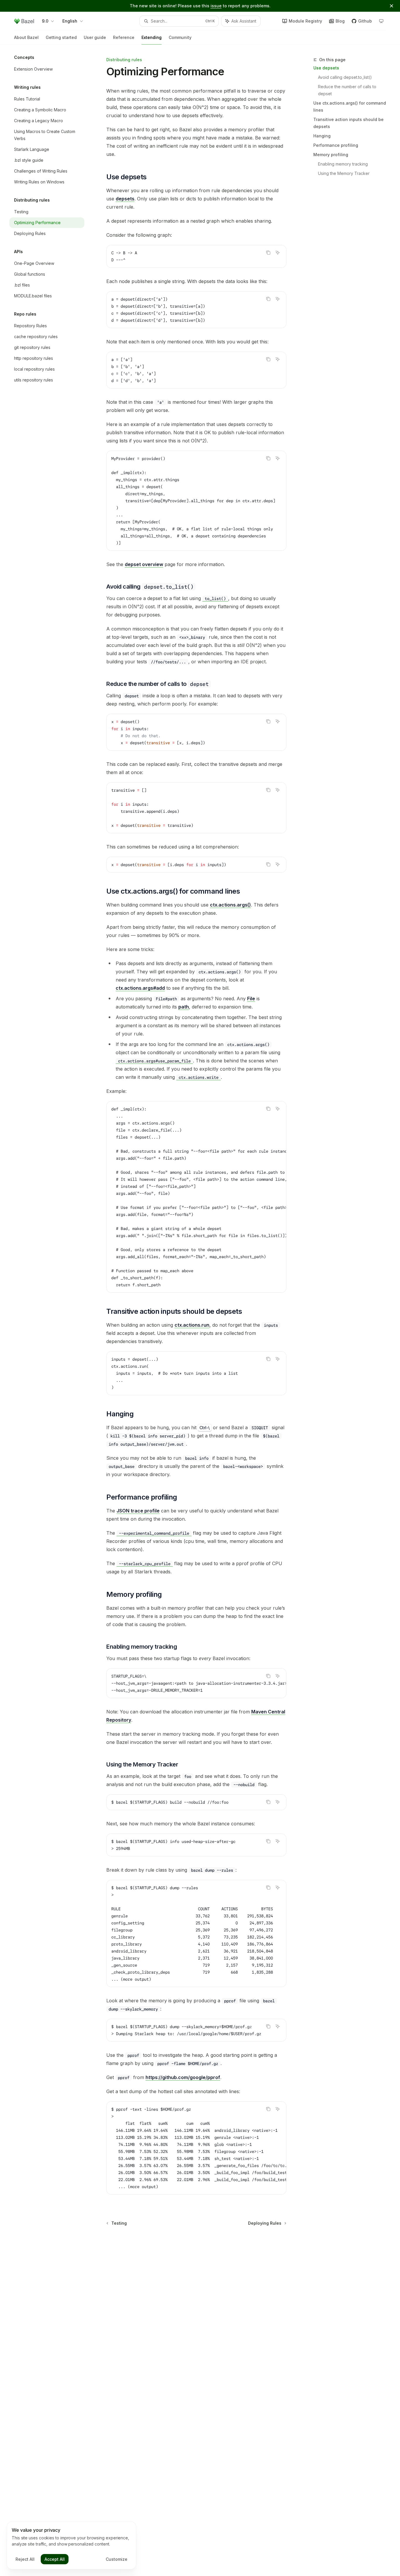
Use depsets (326, 68)
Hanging (322, 136)
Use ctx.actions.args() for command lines (350, 107)
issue (216, 6)
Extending (152, 37)
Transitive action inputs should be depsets (348, 123)
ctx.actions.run (192, 1325)
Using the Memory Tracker (344, 173)
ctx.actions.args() (230, 905)
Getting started (61, 37)
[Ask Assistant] (278, 253)
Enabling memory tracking (343, 164)
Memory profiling (331, 155)
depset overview (144, 564)
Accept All (55, 2559)
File (251, 999)
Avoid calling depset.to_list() (345, 77)
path (184, 1007)
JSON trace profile (138, 1511)
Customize (117, 2559)
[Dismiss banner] (392, 6)
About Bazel (26, 37)
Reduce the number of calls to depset (348, 90)
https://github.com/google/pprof (183, 2077)
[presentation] (196, 501)
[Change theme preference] (381, 21)
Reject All (25, 2559)
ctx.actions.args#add (140, 988)
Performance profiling (336, 145)
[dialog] (71, 2546)
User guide (95, 37)
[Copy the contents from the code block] (268, 253)
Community (180, 37)
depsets (125, 199)
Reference (124, 37)
